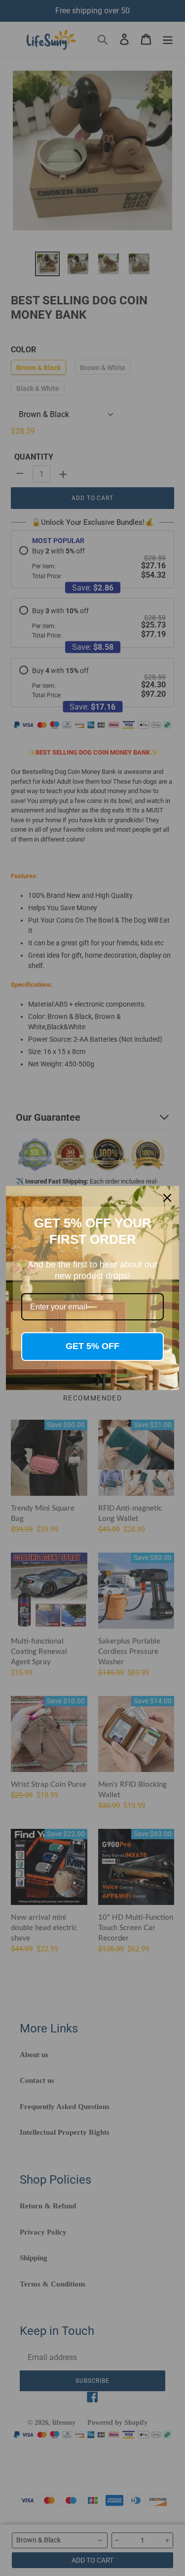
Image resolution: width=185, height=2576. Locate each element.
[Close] (167, 1198)
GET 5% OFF (92, 1346)
